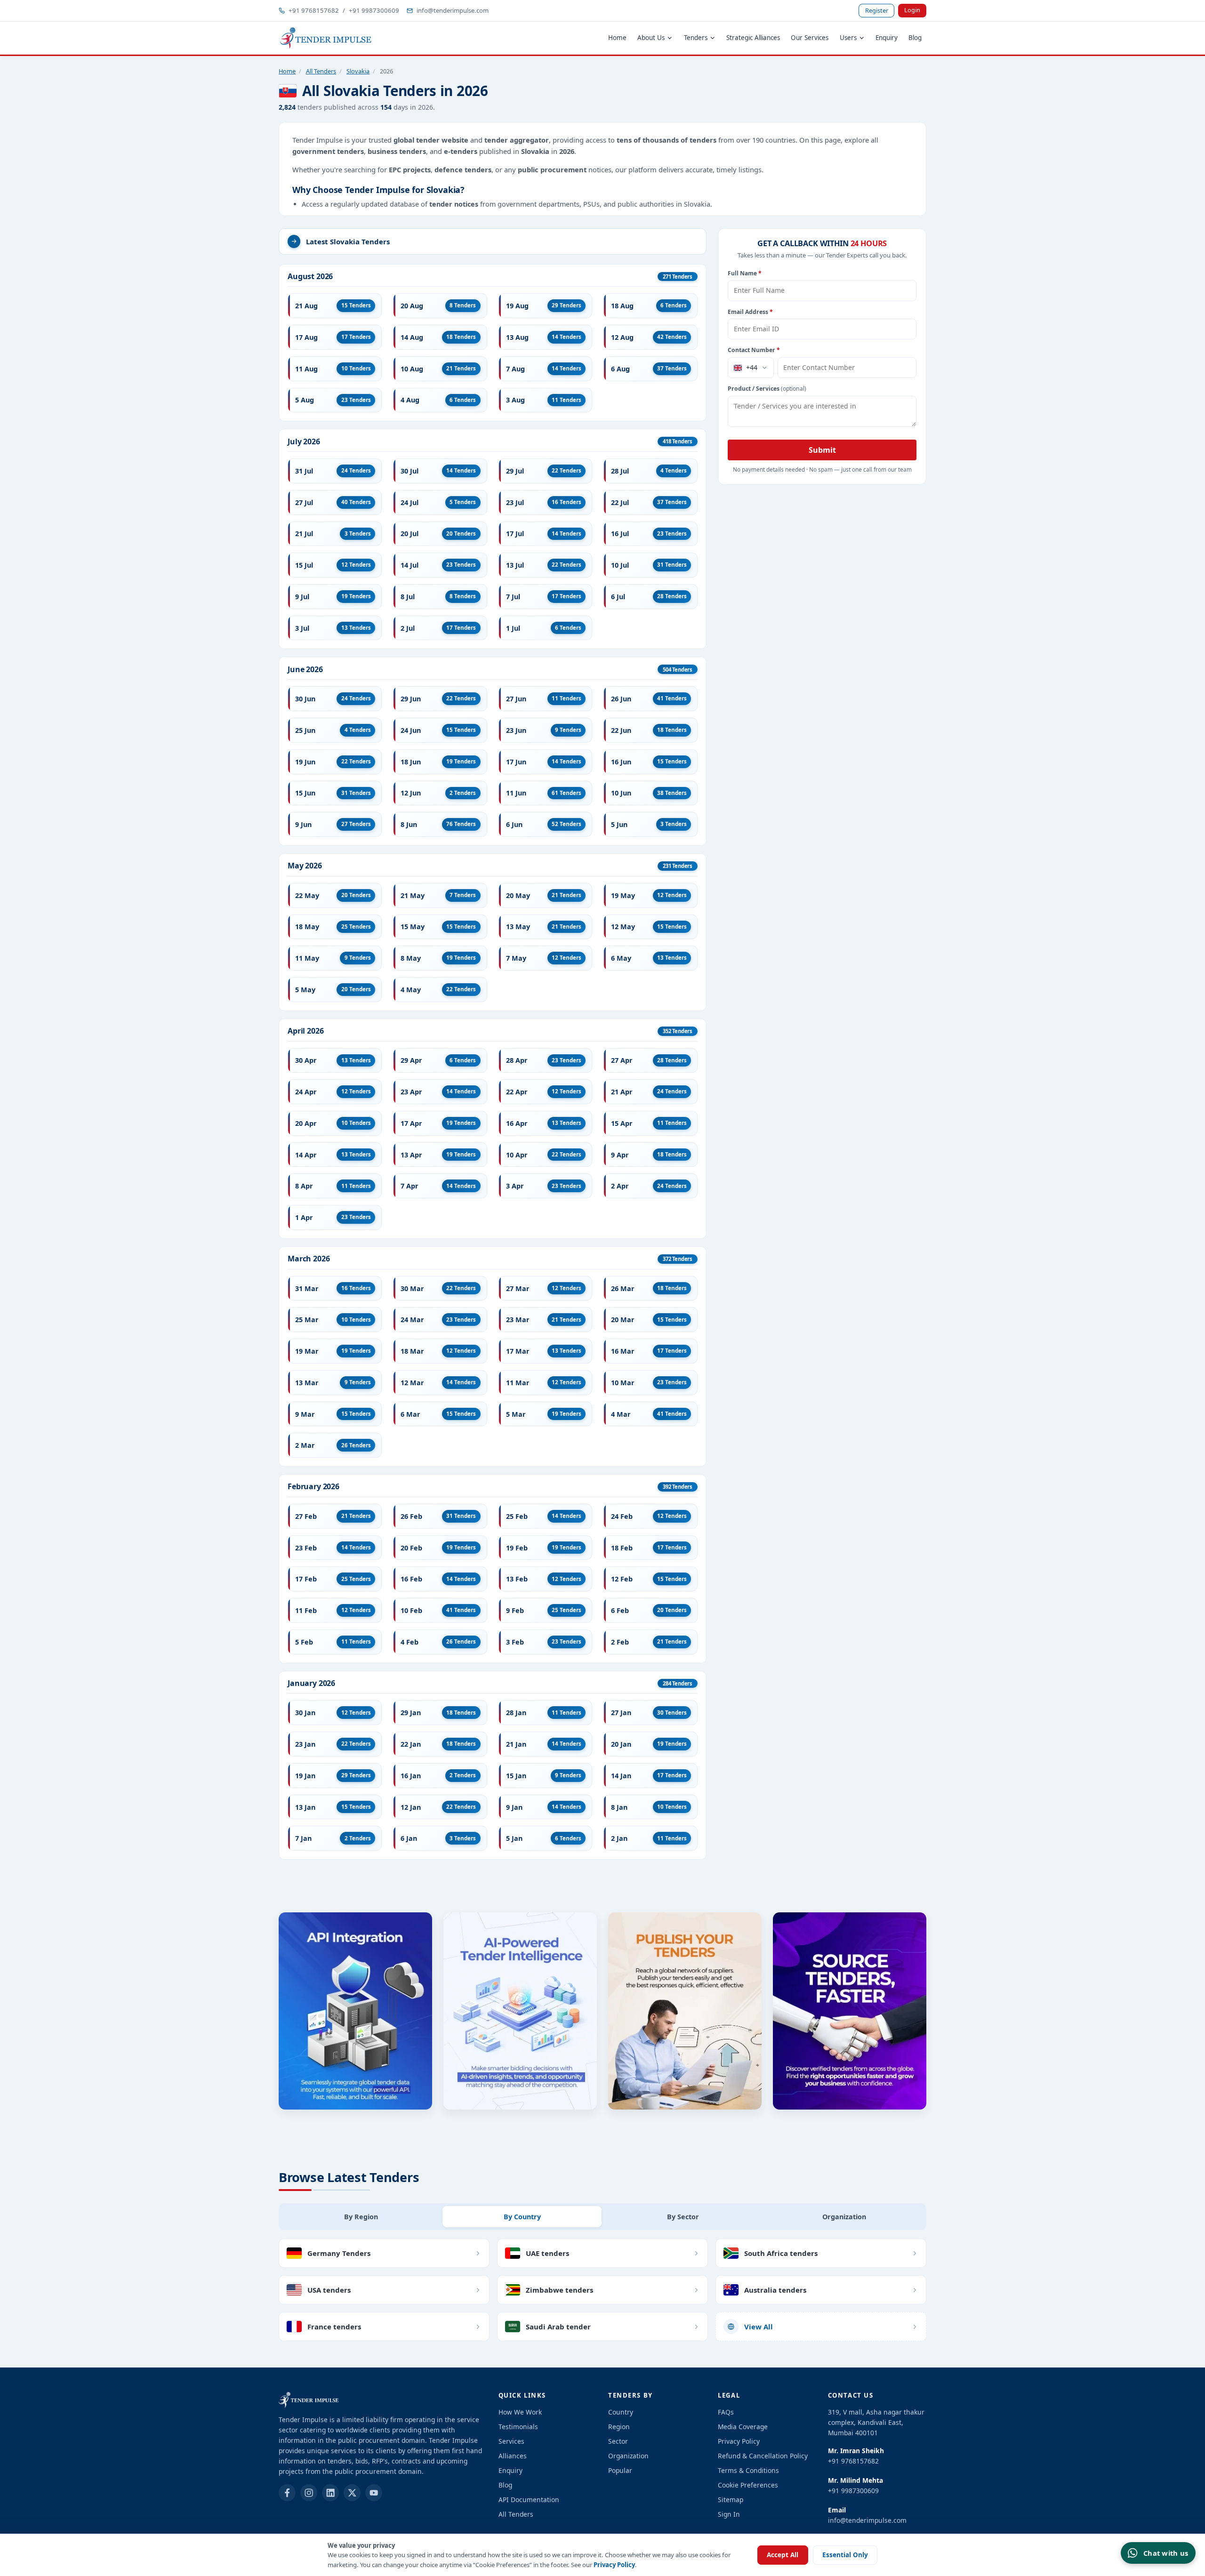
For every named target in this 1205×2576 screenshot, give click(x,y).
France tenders (334, 2327)
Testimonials (518, 2427)
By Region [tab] (361, 2217)
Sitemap (731, 2500)
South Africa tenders (781, 2253)
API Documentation (529, 2500)
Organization (628, 2456)
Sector (618, 2441)
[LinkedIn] (330, 2493)
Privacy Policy (614, 2565)
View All (759, 2327)
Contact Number (754, 350)
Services (511, 2441)
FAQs (726, 2412)
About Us (651, 38)
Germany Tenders (339, 2253)
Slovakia (358, 71)
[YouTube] (374, 2493)
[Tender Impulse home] (326, 38)
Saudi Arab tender (558, 2327)
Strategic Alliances (753, 38)
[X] (352, 2493)
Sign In (729, 2514)
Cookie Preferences (748, 2485)
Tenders (696, 38)
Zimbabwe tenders (559, 2290)
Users (848, 38)
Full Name (745, 273)
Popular (620, 2470)
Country (621, 2412)
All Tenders (321, 71)
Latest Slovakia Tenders (348, 241)
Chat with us (1166, 2553)
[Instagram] (309, 2493)
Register (877, 10)
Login (912, 10)
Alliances (513, 2456)
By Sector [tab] (683, 2217)
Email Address (750, 312)
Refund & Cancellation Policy (763, 2456)
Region (619, 2427)
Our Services (810, 38)
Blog (915, 38)
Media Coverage (743, 2427)
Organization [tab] (844, 2217)
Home (617, 38)
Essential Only (845, 2555)
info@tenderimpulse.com (453, 10)
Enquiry (887, 38)
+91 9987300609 (374, 10)
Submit (822, 450)
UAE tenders (547, 2253)
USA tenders (329, 2290)
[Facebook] (287, 2493)
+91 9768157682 (314, 10)
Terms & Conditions (748, 2470)
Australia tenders (775, 2290)
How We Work (520, 2412)
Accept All (783, 2555)
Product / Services (767, 389)
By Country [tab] (522, 2217)
